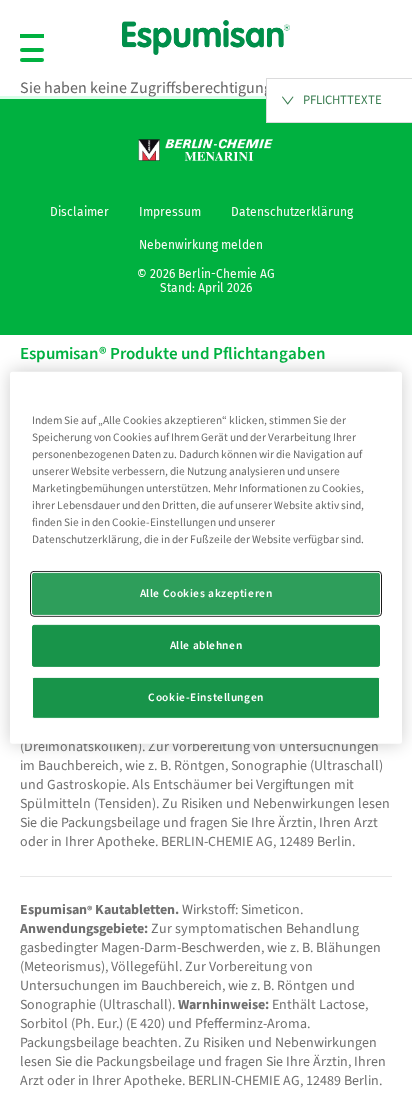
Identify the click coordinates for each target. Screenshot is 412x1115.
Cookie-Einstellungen (205, 697)
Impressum (170, 212)
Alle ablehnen (206, 645)
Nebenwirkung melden (201, 245)
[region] (205, 557)
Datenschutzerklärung (292, 212)
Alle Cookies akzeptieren (206, 593)
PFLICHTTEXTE (342, 100)
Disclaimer (79, 212)
